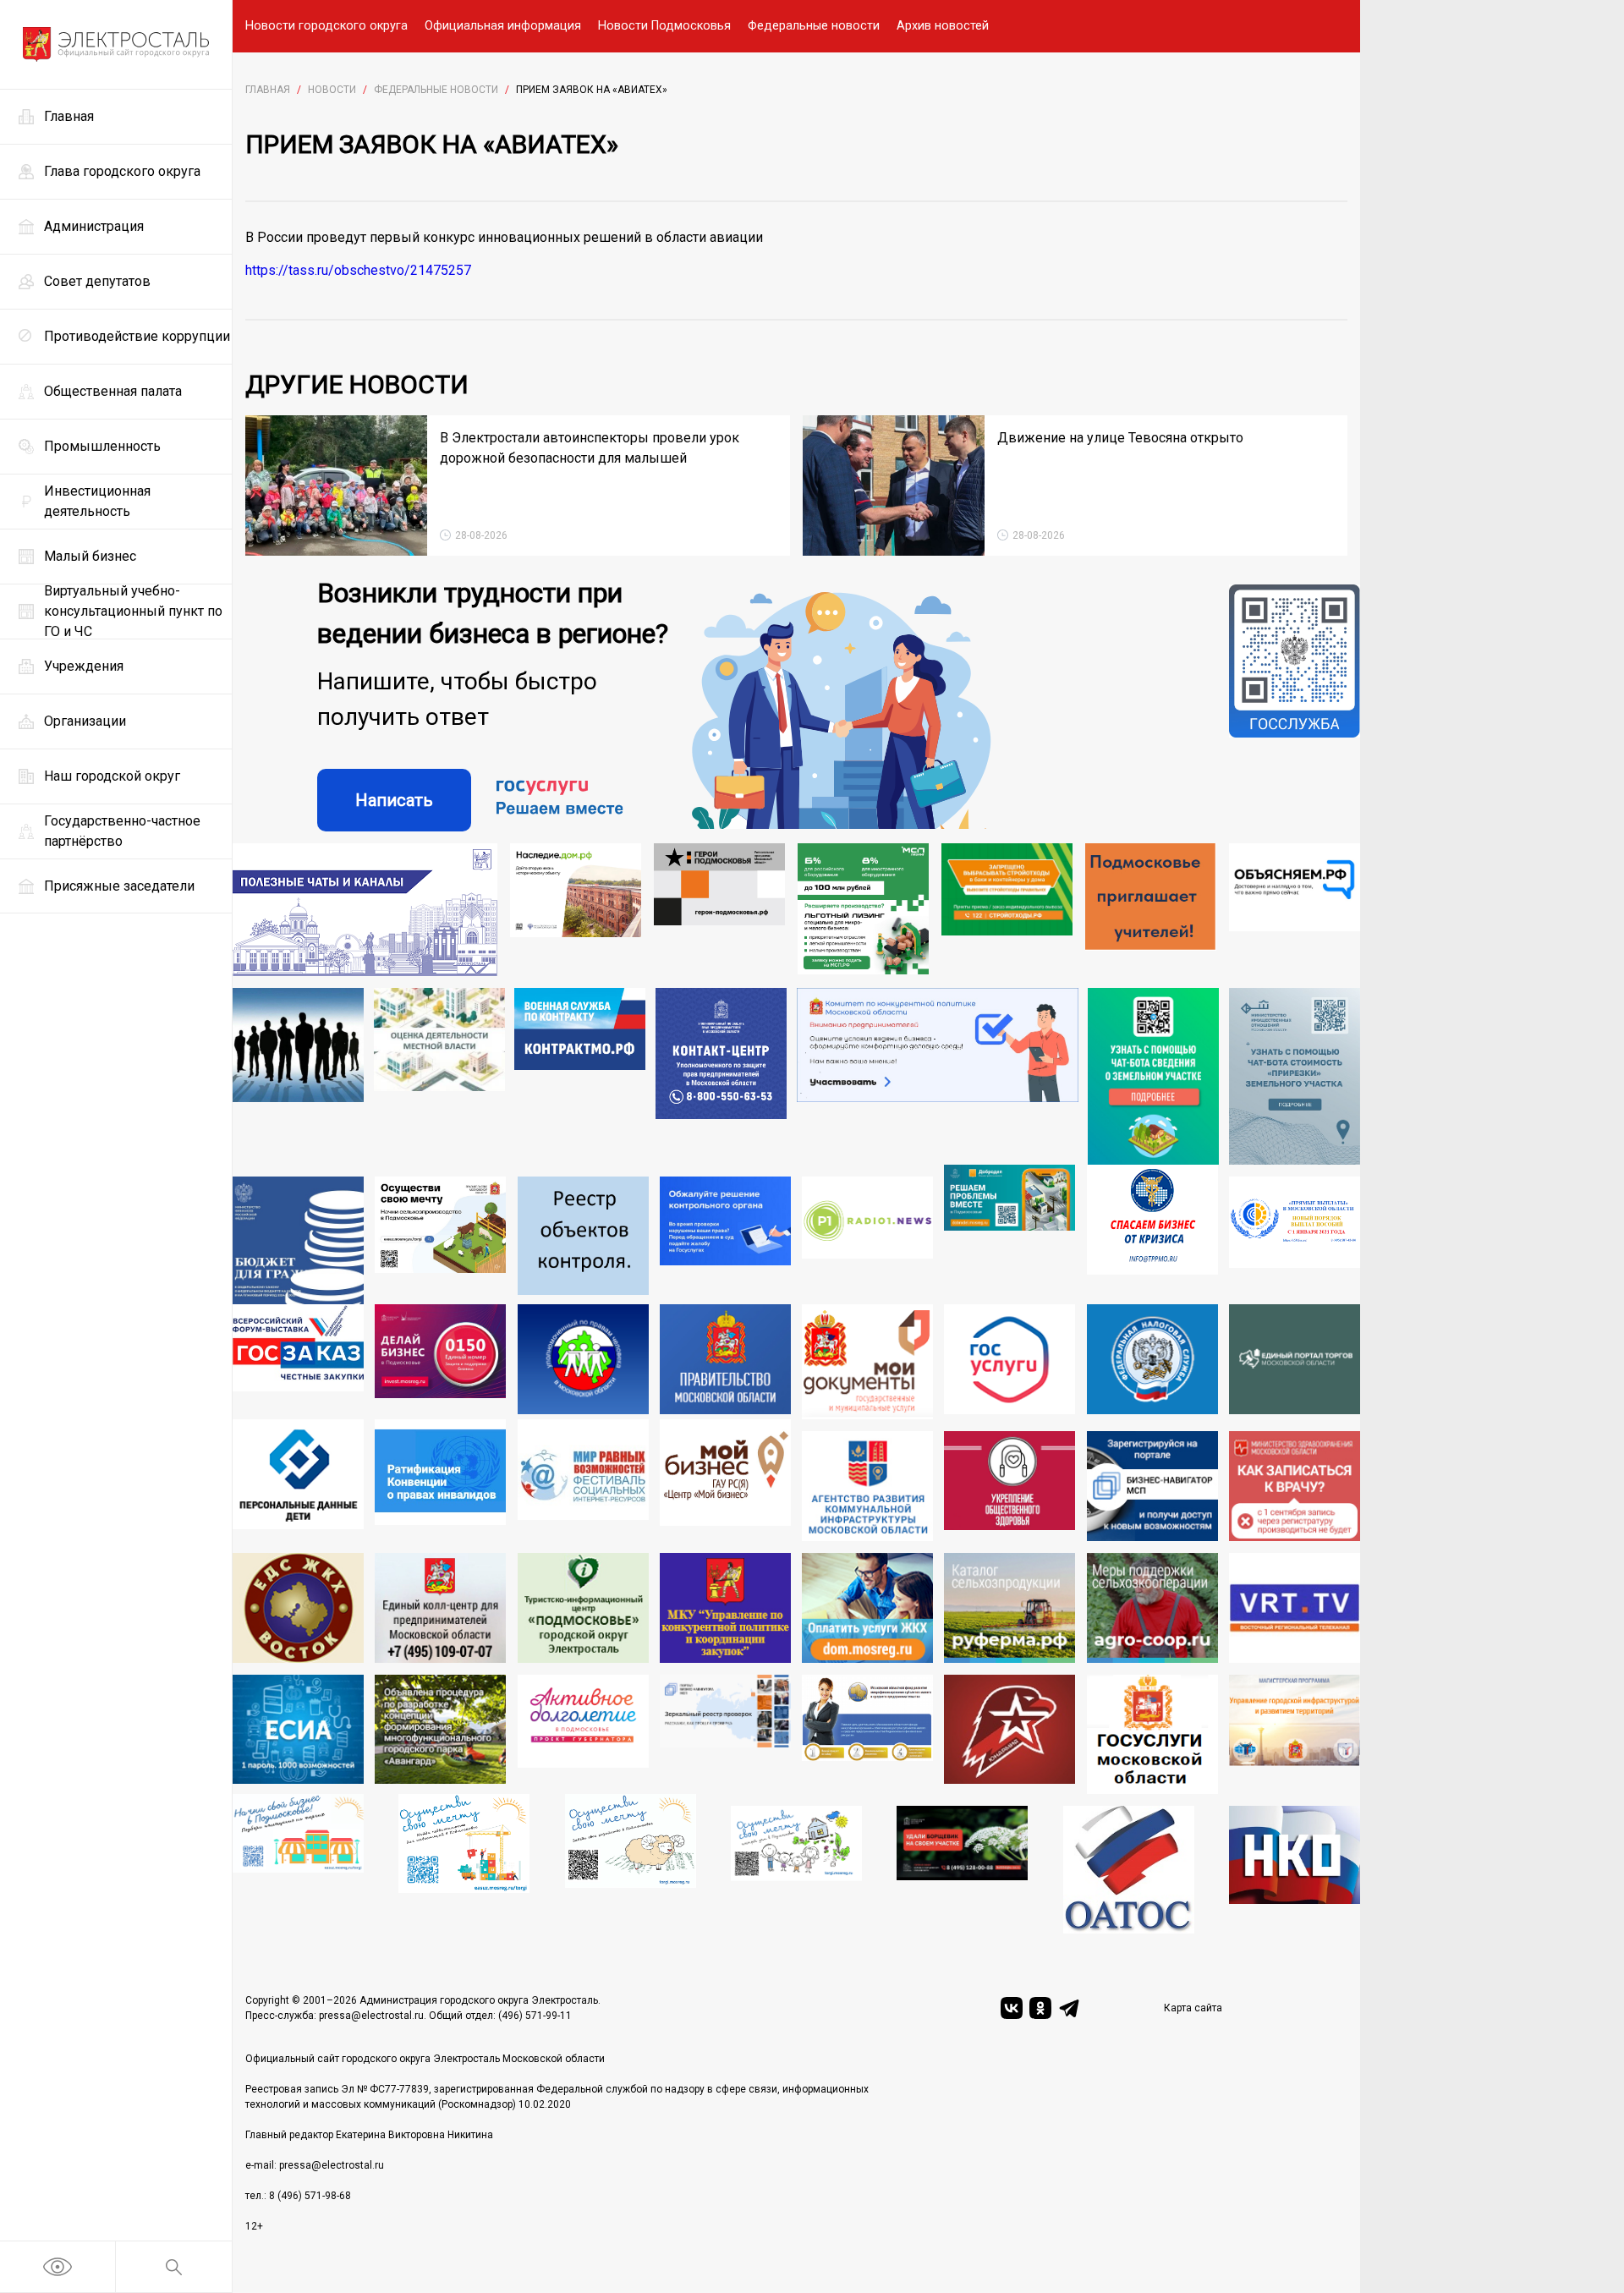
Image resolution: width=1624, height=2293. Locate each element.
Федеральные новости (814, 26)
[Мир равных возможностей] (583, 1480)
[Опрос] (938, 1077)
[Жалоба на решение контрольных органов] (725, 1240)
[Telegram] (1069, 2008)
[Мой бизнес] (725, 1480)
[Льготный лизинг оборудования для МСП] (863, 910)
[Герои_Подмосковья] (719, 910)
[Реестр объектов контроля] (583, 1240)
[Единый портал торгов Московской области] (1295, 1362)
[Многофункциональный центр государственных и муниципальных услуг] (867, 1362)
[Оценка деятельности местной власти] (439, 1077)
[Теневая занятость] (298, 1077)
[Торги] (1153, 1077)
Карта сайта (1193, 2008)
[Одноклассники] (1040, 2008)
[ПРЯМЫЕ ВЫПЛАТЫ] (1295, 1240)
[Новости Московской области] (867, 1240)
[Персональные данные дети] (298, 1480)
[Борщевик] (962, 1870)
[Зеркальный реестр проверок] (725, 1735)
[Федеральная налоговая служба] (1152, 1362)
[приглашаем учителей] (1151, 910)
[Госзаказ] (298, 1362)
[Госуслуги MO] (1152, 1735)
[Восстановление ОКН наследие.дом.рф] (576, 910)
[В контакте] (1012, 2008)
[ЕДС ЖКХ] (298, 1608)
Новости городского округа (326, 26)
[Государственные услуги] (1010, 1362)
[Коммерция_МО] (464, 1864)
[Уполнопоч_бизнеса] (721, 1077)
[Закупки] (725, 1608)
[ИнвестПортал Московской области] (440, 1362)
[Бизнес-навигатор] (1152, 1486)
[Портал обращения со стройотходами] (1007, 910)
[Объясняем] (1295, 910)
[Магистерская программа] (1295, 1735)
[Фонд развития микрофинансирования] (867, 1735)
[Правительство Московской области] (725, 1362)
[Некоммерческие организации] (1295, 1870)
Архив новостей (943, 26)
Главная (268, 90)
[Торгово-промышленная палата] (1152, 1234)
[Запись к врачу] (1295, 1486)
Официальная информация (503, 26)
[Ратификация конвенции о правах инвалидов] (440, 1480)
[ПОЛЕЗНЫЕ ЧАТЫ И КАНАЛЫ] (365, 910)
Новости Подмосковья (664, 26)
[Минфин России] (298, 1240)
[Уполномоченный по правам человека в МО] (583, 1362)
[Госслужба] (1295, 708)
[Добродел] (1010, 1234)
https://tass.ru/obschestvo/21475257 (358, 270)
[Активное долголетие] (583, 1735)
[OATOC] (1129, 1870)
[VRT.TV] (1295, 1608)
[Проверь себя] (1010, 1486)
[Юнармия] (1010, 1735)
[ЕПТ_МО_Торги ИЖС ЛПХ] (796, 1870)
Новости (332, 90)
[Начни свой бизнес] (298, 1864)
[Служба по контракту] (580, 1077)
